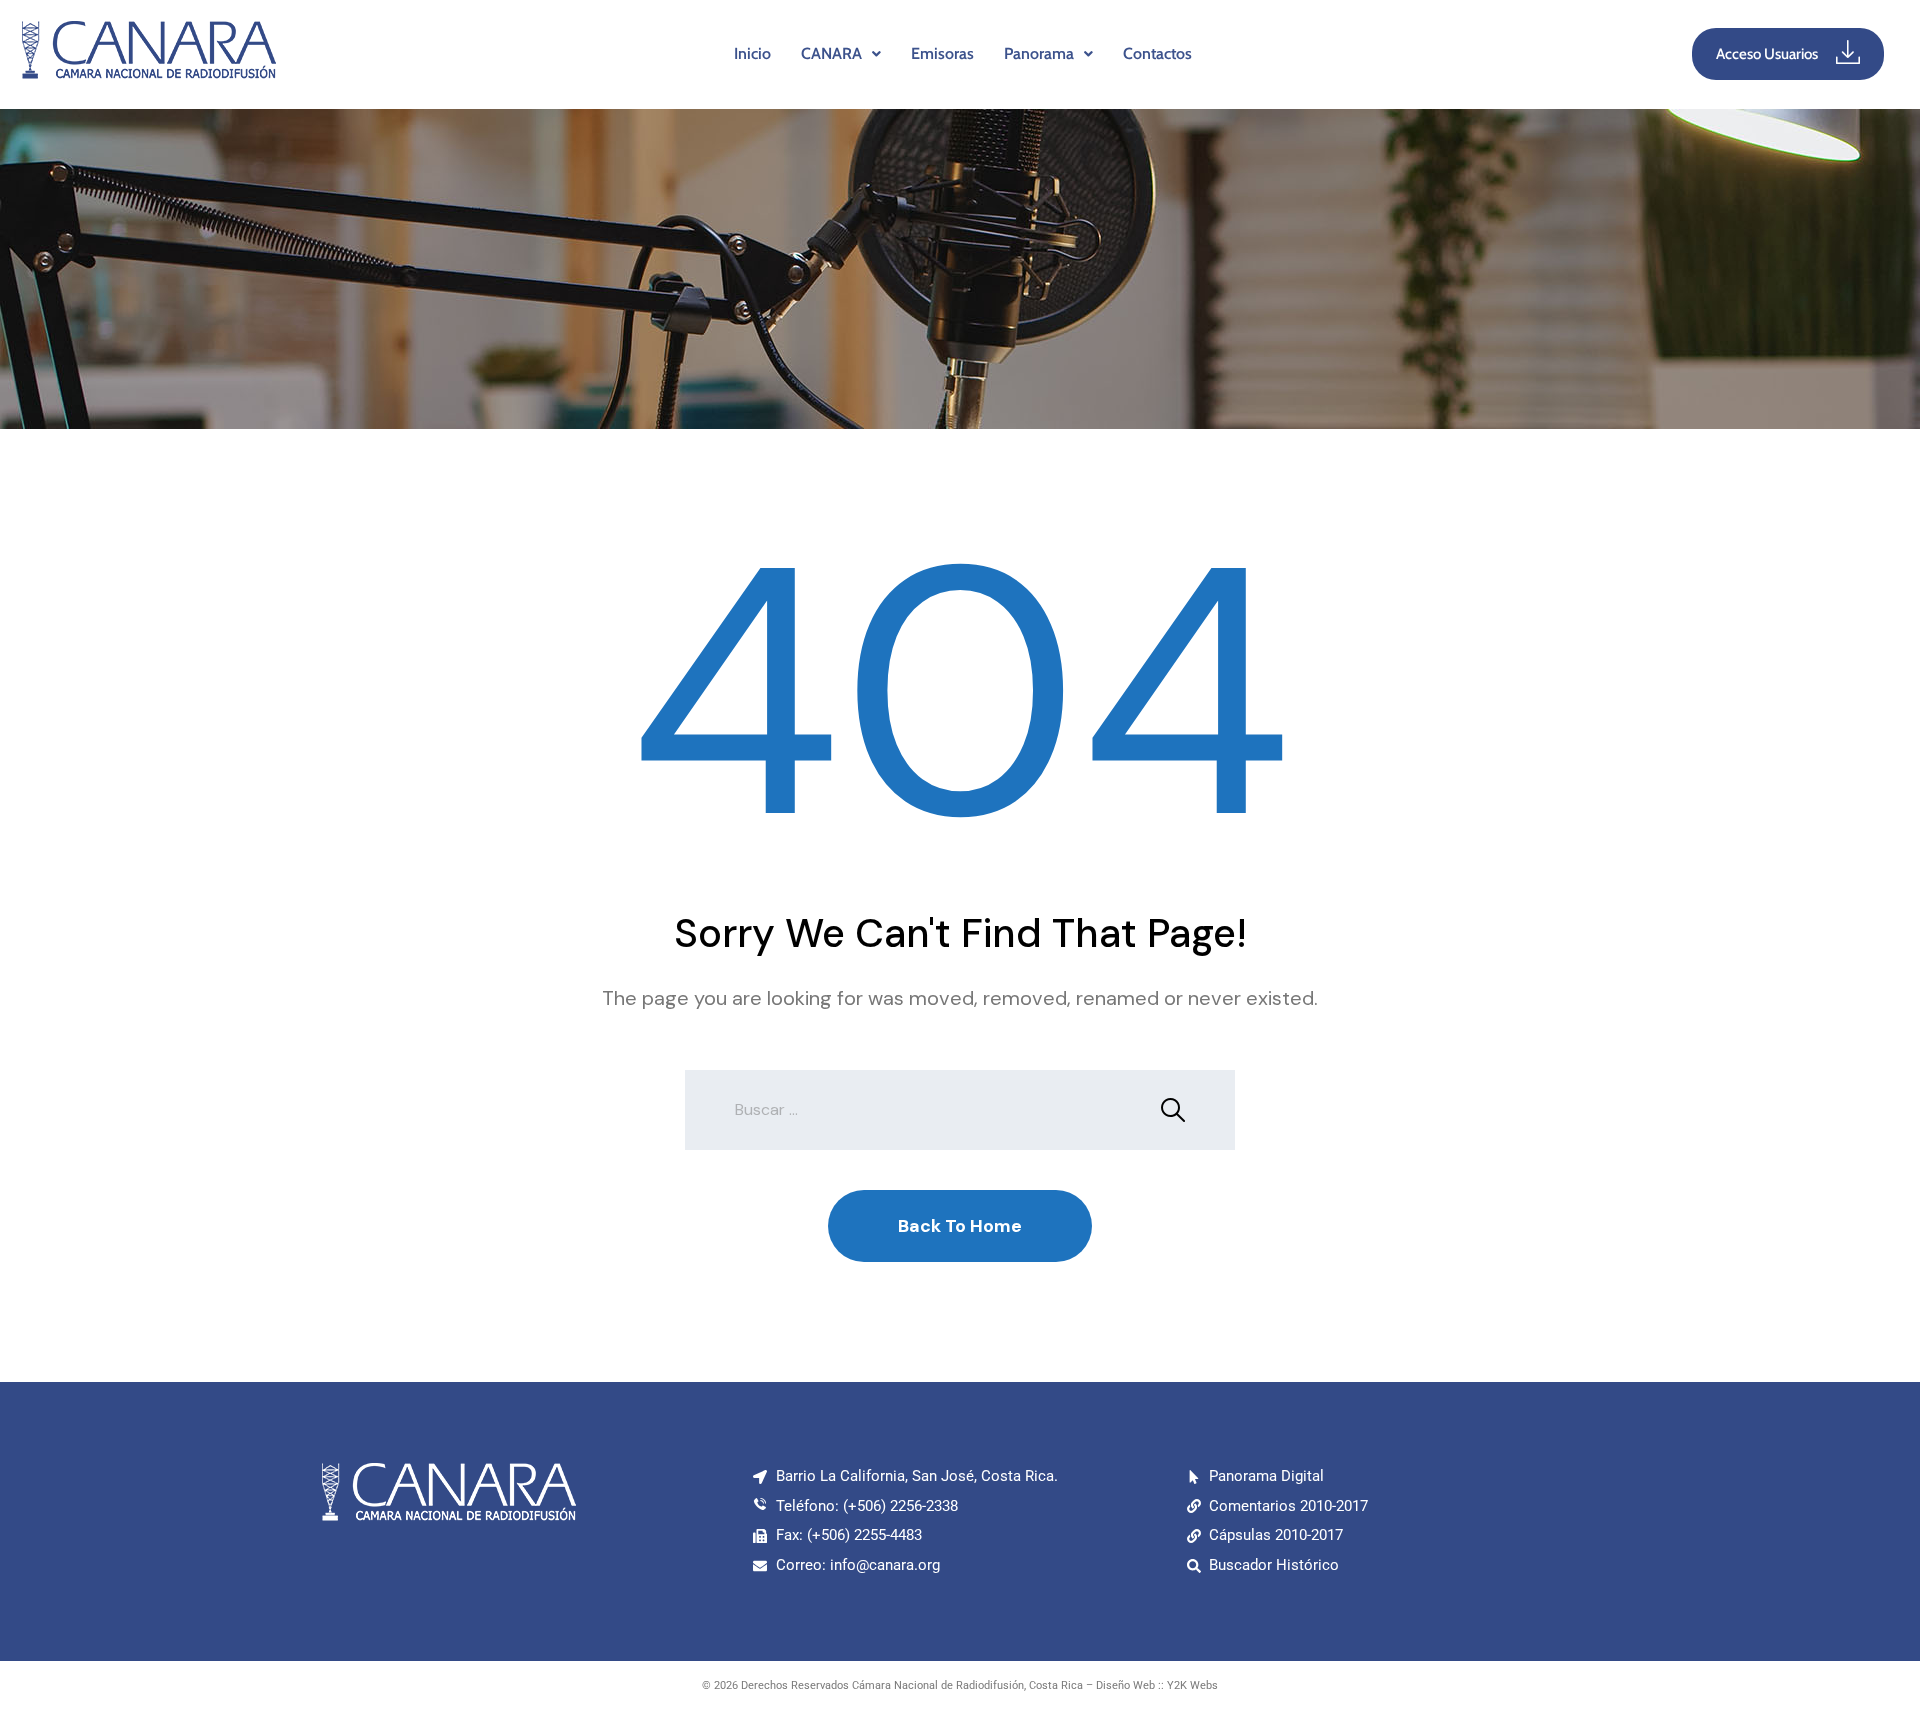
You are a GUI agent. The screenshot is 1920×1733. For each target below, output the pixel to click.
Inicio (752, 53)
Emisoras (942, 53)
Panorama (1039, 53)
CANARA (831, 53)
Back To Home (960, 1226)
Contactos (1157, 53)
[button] (841, 54)
